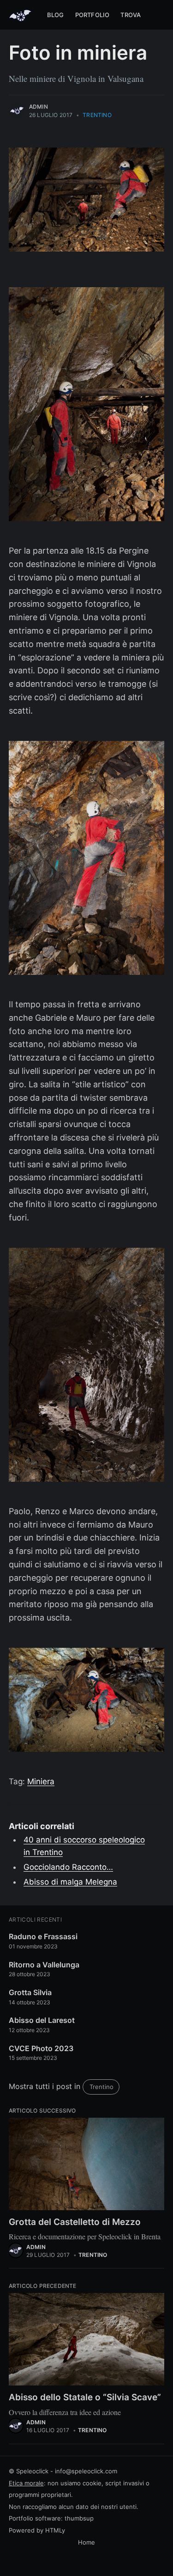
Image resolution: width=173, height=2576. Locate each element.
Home (86, 2542)
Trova (131, 15)
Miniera (41, 1781)
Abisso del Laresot (42, 2020)
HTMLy (55, 2530)
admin (39, 107)
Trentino (97, 115)
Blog (56, 15)
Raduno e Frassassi (43, 1936)
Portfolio (92, 15)
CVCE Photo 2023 (41, 2048)
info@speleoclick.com (86, 2471)
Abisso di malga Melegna (70, 1882)
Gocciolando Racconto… (68, 1867)
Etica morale (26, 2483)
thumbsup (79, 2518)
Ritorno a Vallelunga (44, 1965)
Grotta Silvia (30, 1992)
